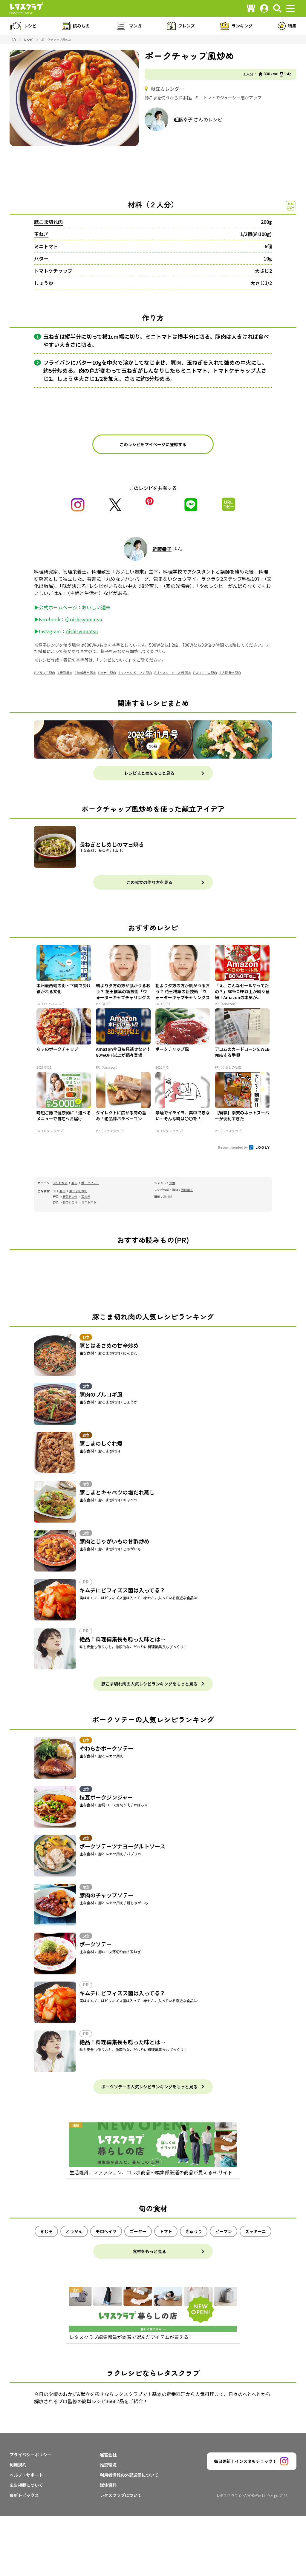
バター (41, 258)
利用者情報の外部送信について (129, 2475)
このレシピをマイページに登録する (153, 444)
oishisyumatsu (82, 631)
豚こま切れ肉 (48, 222)
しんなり (154, 370)
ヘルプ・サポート (26, 2475)
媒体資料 (108, 2485)
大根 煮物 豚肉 (231, 672)
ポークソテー (90, 1183)
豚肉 (74, 1183)
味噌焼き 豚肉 (86, 672)
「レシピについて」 (115, 660)
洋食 (172, 1183)
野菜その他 (70, 1197)
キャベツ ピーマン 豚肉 (136, 672)
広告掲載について (26, 2485)
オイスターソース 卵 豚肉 (174, 672)
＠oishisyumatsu (84, 619)
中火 (112, 362)
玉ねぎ (41, 234)
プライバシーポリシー (30, 2455)
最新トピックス (24, 2495)
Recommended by (233, 1147)
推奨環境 (108, 2465)
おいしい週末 (96, 607)
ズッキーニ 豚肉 (206, 672)
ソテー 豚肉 (108, 672)
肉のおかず (60, 1183)
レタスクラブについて (121, 2495)
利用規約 (18, 2465)
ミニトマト (46, 246)
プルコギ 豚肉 (46, 672)
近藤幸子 (183, 119)
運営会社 (108, 2455)
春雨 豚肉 (66, 672)
